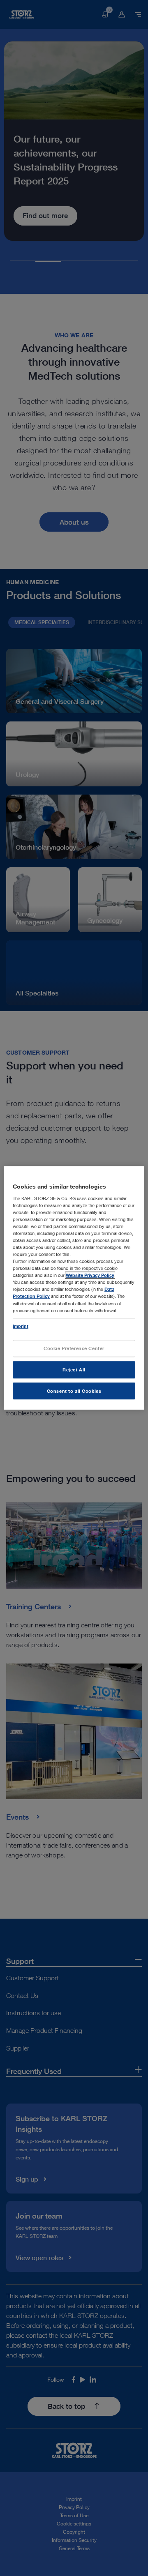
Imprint (21, 1326)
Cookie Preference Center (74, 1348)
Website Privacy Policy (90, 1275)
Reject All (74, 1370)
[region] (74, 1288)
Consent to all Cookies (74, 1391)
